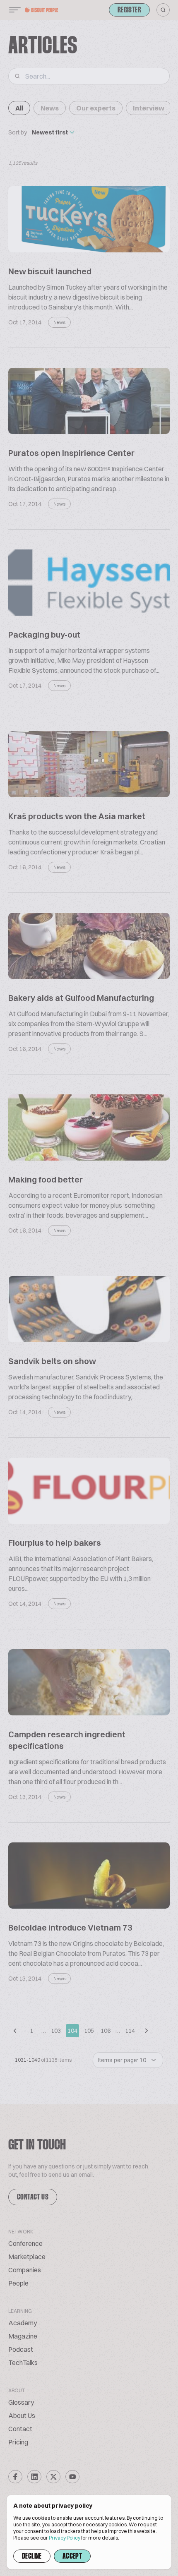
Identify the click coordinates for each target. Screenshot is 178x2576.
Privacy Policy (65, 2538)
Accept (72, 2557)
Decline (32, 2557)
